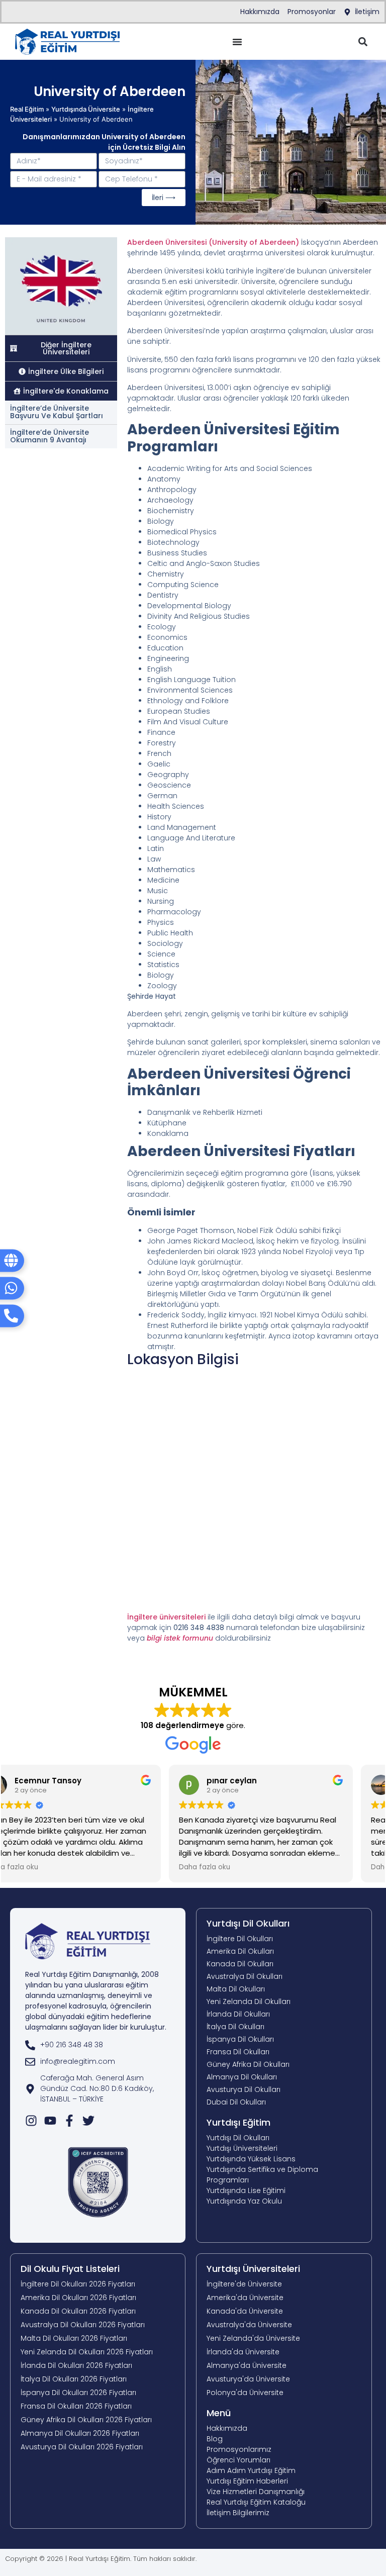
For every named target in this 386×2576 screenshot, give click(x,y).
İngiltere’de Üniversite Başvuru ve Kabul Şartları (57, 412)
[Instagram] (31, 2121)
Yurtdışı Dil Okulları (248, 1923)
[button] (363, 42)
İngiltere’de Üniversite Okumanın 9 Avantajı (50, 436)
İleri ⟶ (164, 198)
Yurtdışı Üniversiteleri (253, 2269)
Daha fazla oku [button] (41, 1867)
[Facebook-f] (69, 2121)
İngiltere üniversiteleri (166, 1617)
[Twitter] (88, 2121)
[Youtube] (50, 2121)
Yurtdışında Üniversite (86, 109)
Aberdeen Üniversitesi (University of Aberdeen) (213, 242)
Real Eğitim (27, 109)
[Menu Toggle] (237, 42)
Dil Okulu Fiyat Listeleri (70, 2269)
